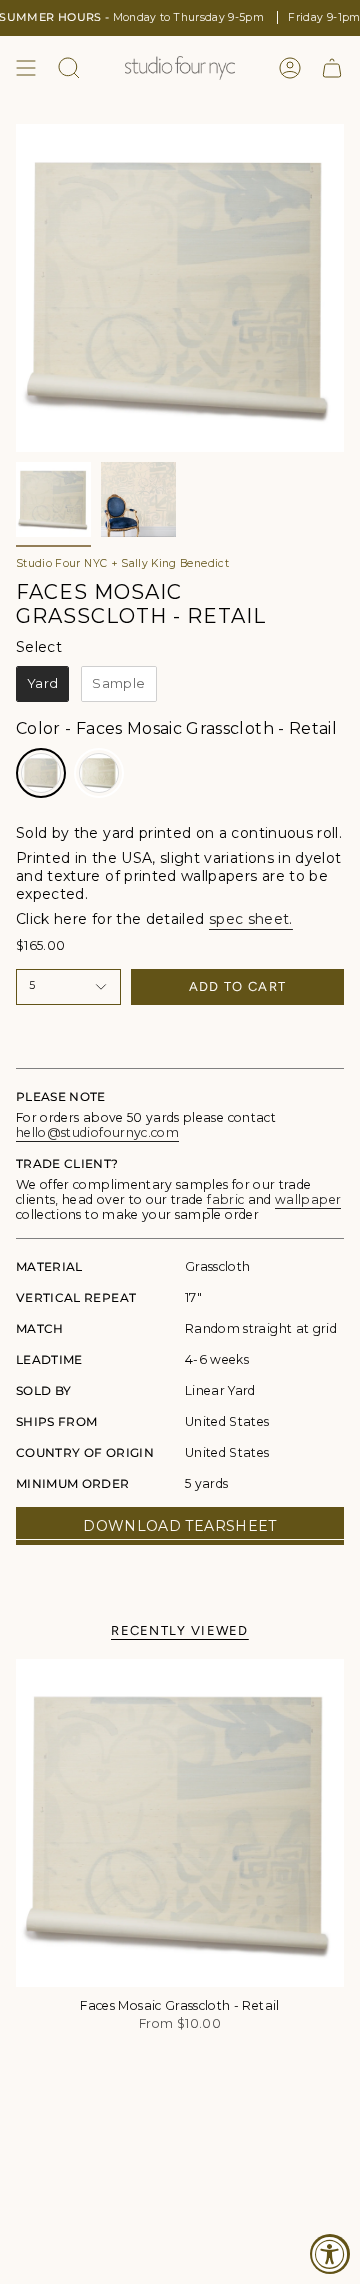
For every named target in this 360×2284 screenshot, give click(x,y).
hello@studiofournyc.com (97, 1132)
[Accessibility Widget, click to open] (330, 2254)
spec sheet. (251, 919)
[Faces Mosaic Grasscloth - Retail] (180, 1823)
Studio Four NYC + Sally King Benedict (122, 563)
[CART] (332, 68)
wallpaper (308, 1199)
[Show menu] (26, 68)
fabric (225, 1199)
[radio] (42, 684)
